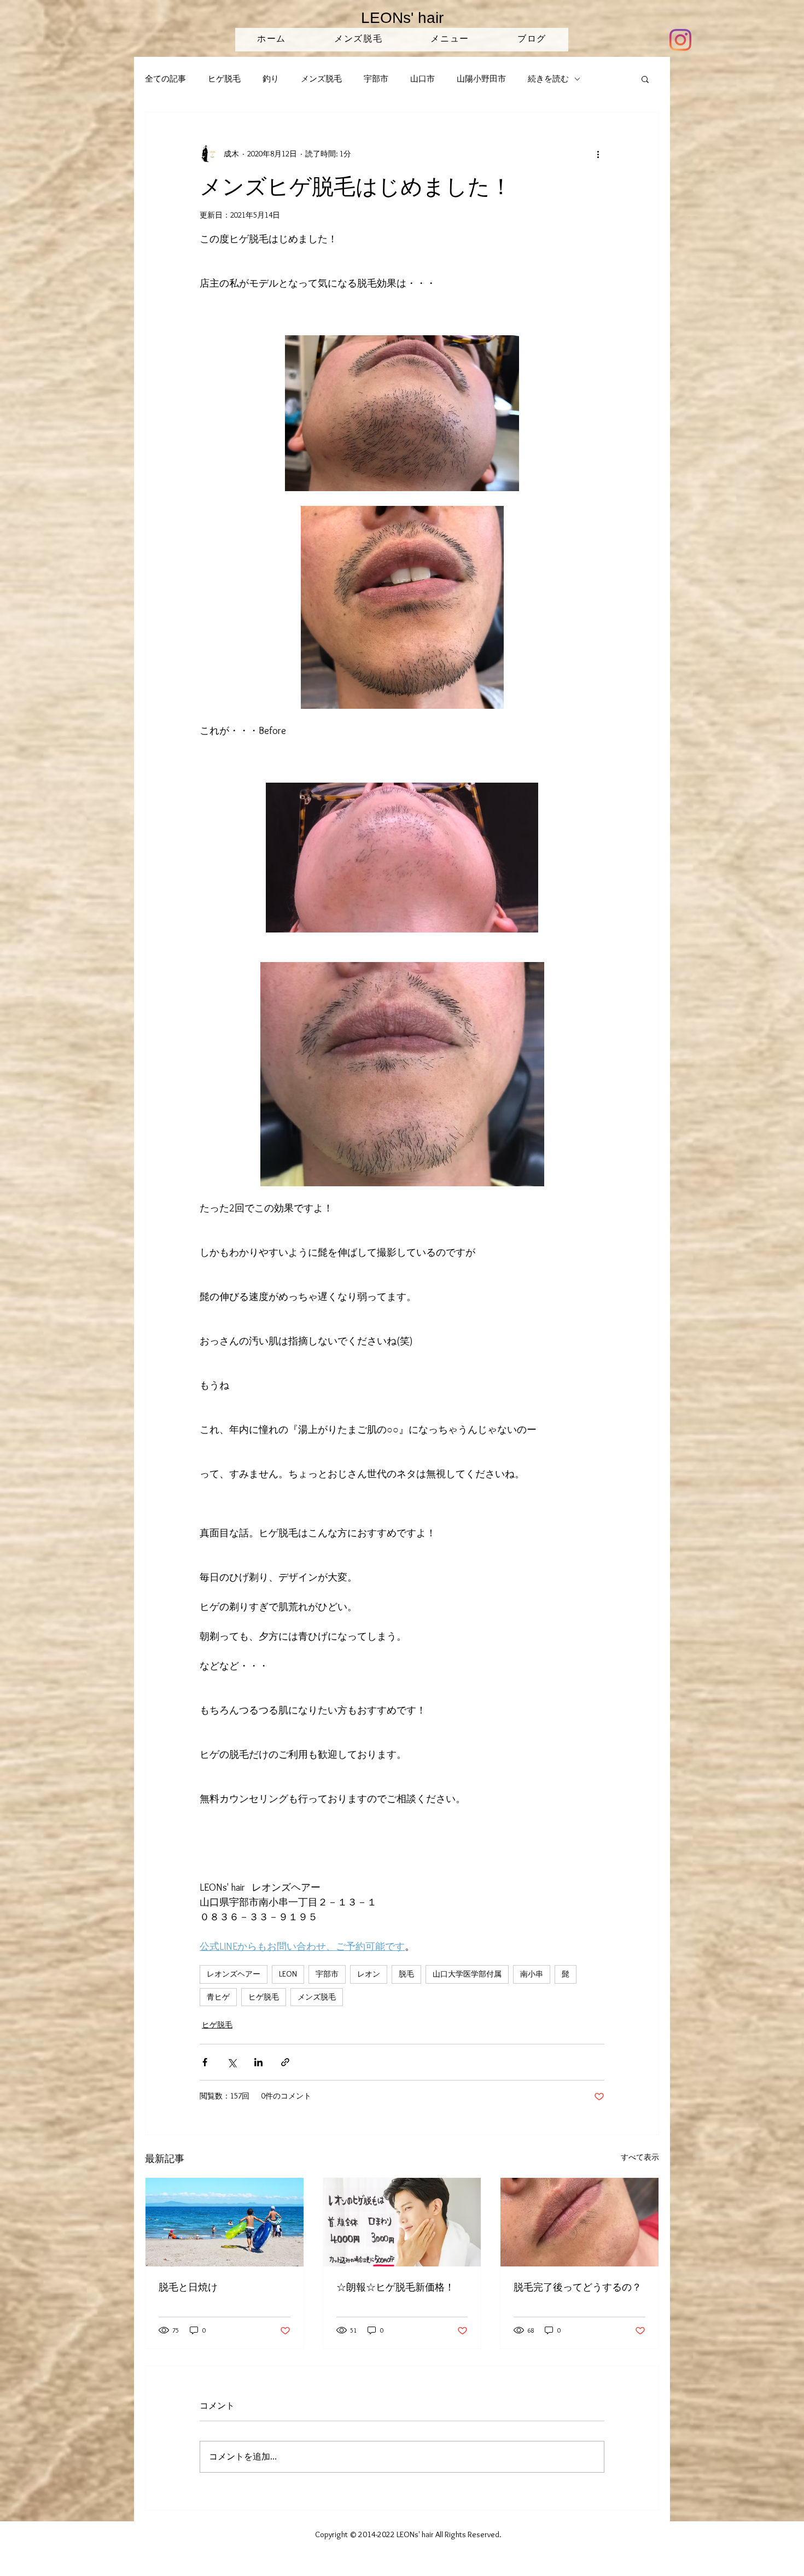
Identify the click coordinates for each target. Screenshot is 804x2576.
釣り (271, 79)
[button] (645, 79)
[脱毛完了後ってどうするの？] (579, 2222)
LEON (288, 1974)
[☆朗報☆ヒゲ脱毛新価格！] (402, 2222)
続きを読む (548, 79)
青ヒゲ (218, 1997)
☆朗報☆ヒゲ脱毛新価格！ (395, 2287)
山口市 (423, 79)
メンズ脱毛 (321, 79)
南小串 (532, 1974)
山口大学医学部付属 (467, 1974)
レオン (369, 1974)
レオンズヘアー (234, 1974)
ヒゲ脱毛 (224, 79)
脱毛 (406, 1974)
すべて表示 (640, 2157)
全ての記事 (165, 79)
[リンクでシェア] (285, 2062)
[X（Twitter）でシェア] (232, 2062)
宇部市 (376, 79)
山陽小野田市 (481, 79)
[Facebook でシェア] (205, 2062)
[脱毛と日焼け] (225, 2222)
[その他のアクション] (598, 154)
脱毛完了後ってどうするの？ (578, 2287)
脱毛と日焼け (188, 2287)
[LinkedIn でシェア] (258, 2062)
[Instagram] (680, 40)
